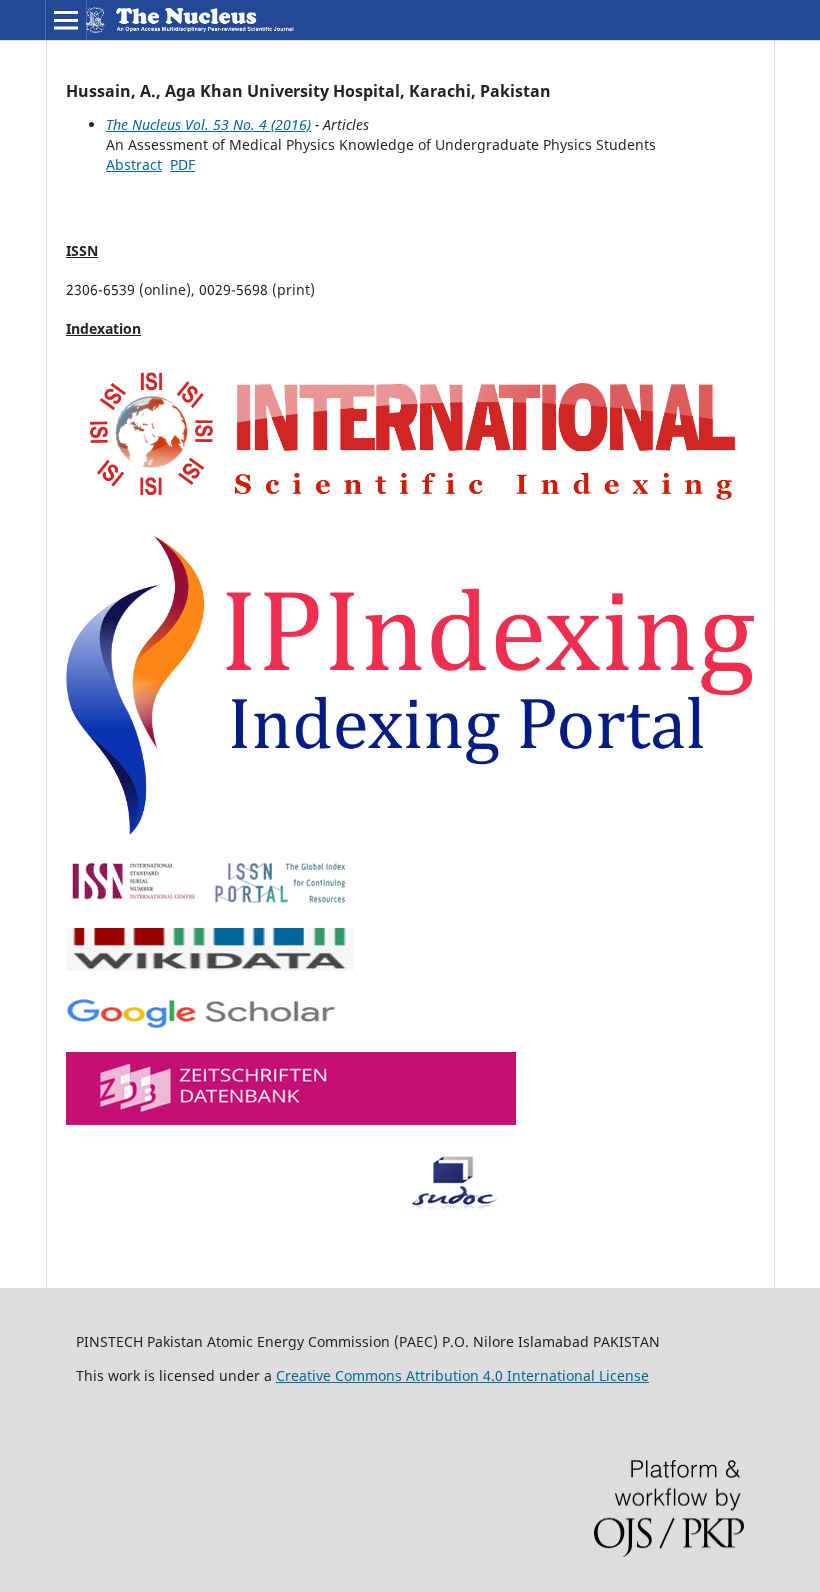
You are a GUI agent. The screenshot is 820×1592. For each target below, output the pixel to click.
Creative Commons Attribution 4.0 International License (462, 1375)
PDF (182, 164)
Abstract (134, 164)
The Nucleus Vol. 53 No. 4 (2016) (208, 124)
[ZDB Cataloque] (291, 1119)
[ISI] (410, 507)
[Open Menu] (66, 20)
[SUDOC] (292, 1205)
